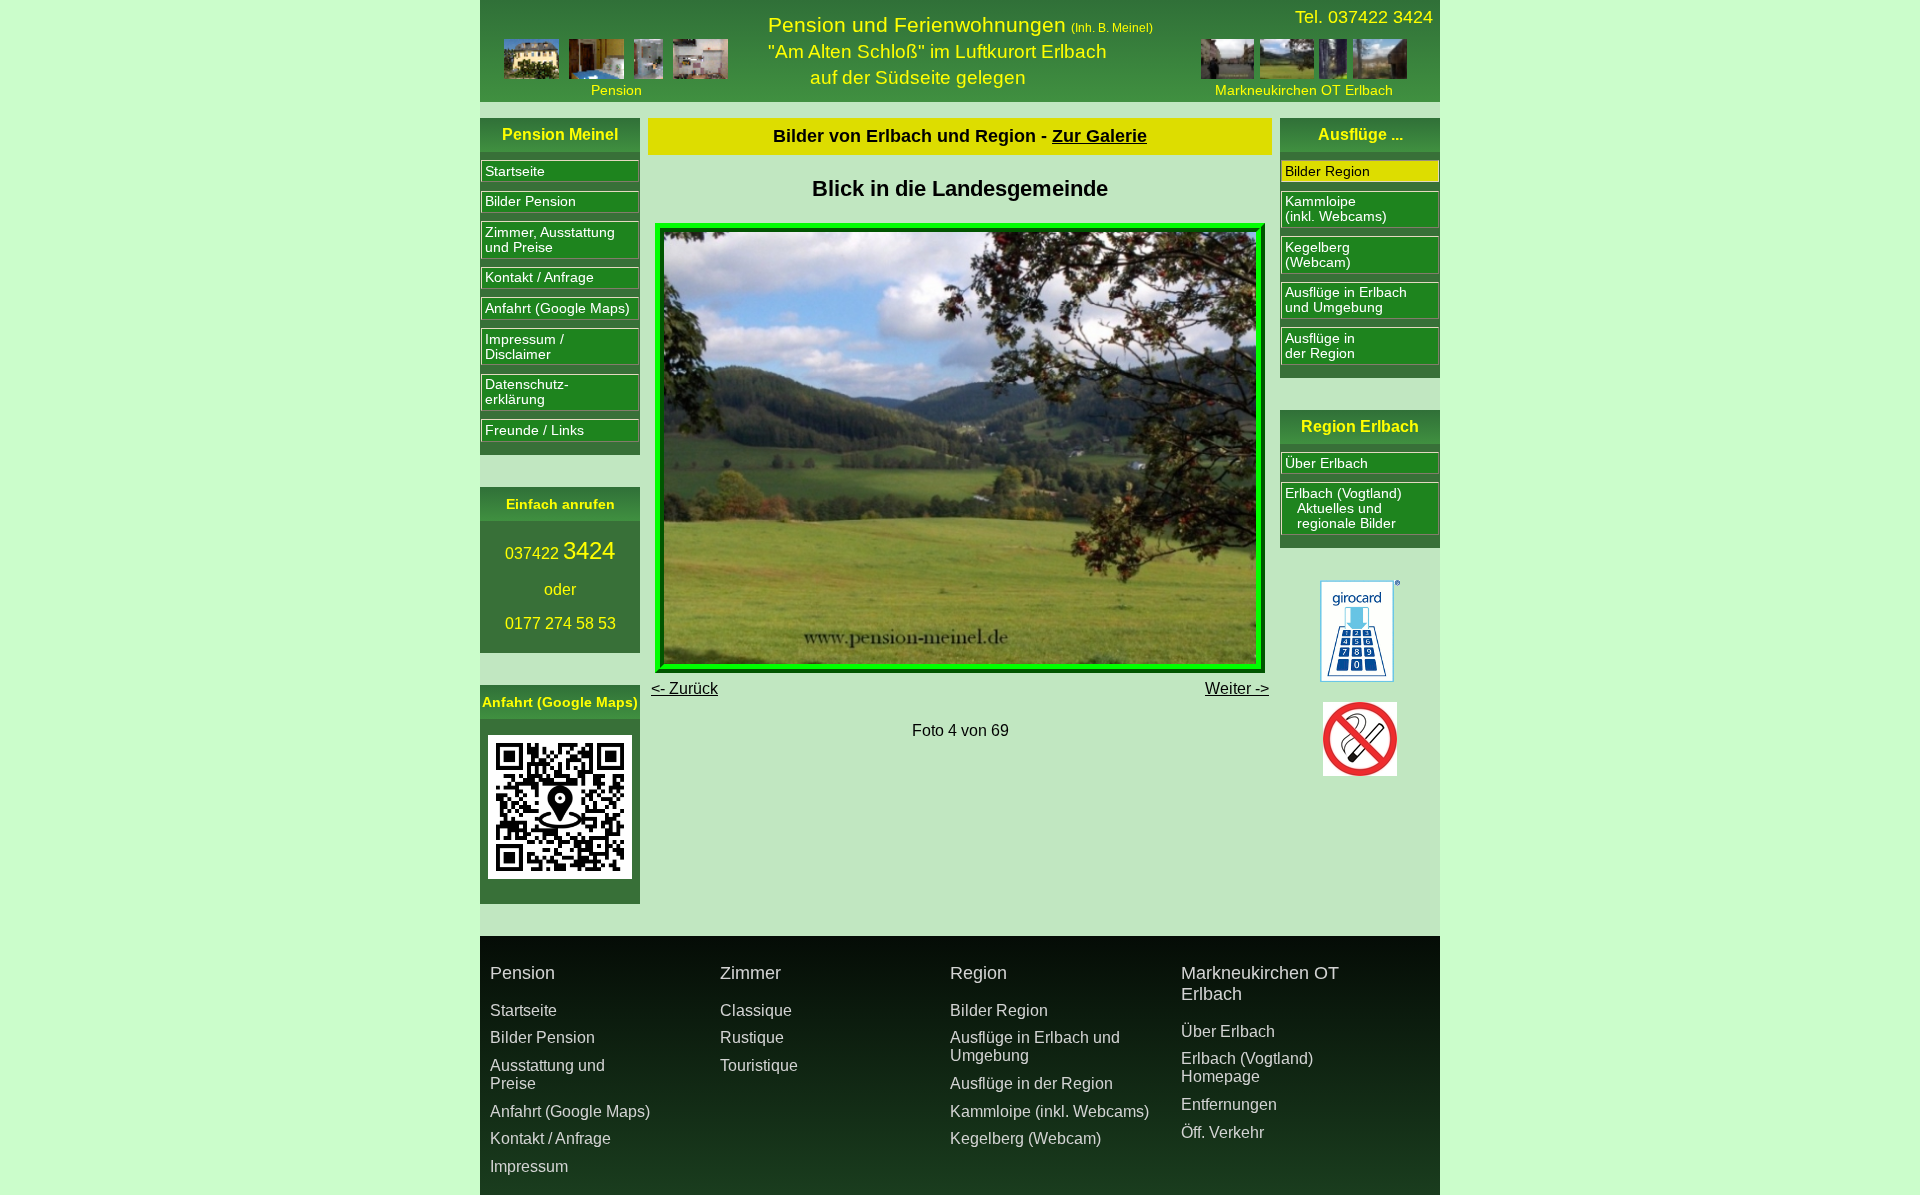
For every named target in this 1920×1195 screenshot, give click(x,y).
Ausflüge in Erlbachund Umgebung (1346, 300)
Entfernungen (1229, 1104)
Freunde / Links (534, 430)
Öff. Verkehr (1222, 1132)
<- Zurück (684, 688)
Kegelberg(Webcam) (1318, 255)
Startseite (515, 171)
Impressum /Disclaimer (524, 347)
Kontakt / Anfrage (539, 277)
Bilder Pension (530, 201)
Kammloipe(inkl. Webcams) (1336, 209)
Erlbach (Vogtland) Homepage (1247, 1067)
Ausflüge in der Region (1031, 1083)
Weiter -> (1237, 688)
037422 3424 (1380, 17)
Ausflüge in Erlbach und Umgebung (1035, 1046)
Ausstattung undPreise (547, 1074)
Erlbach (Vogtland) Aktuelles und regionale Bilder (1343, 508)
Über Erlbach (1326, 463)
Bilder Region (1327, 171)
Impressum (529, 1166)
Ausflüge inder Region (1320, 346)
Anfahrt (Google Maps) (557, 308)
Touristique (759, 1065)
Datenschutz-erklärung (527, 392)
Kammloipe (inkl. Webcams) (1049, 1111)
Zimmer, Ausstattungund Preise (550, 240)
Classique (756, 1010)
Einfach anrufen (560, 504)
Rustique (752, 1037)
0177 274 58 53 (560, 623)
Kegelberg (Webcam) (1025, 1138)
